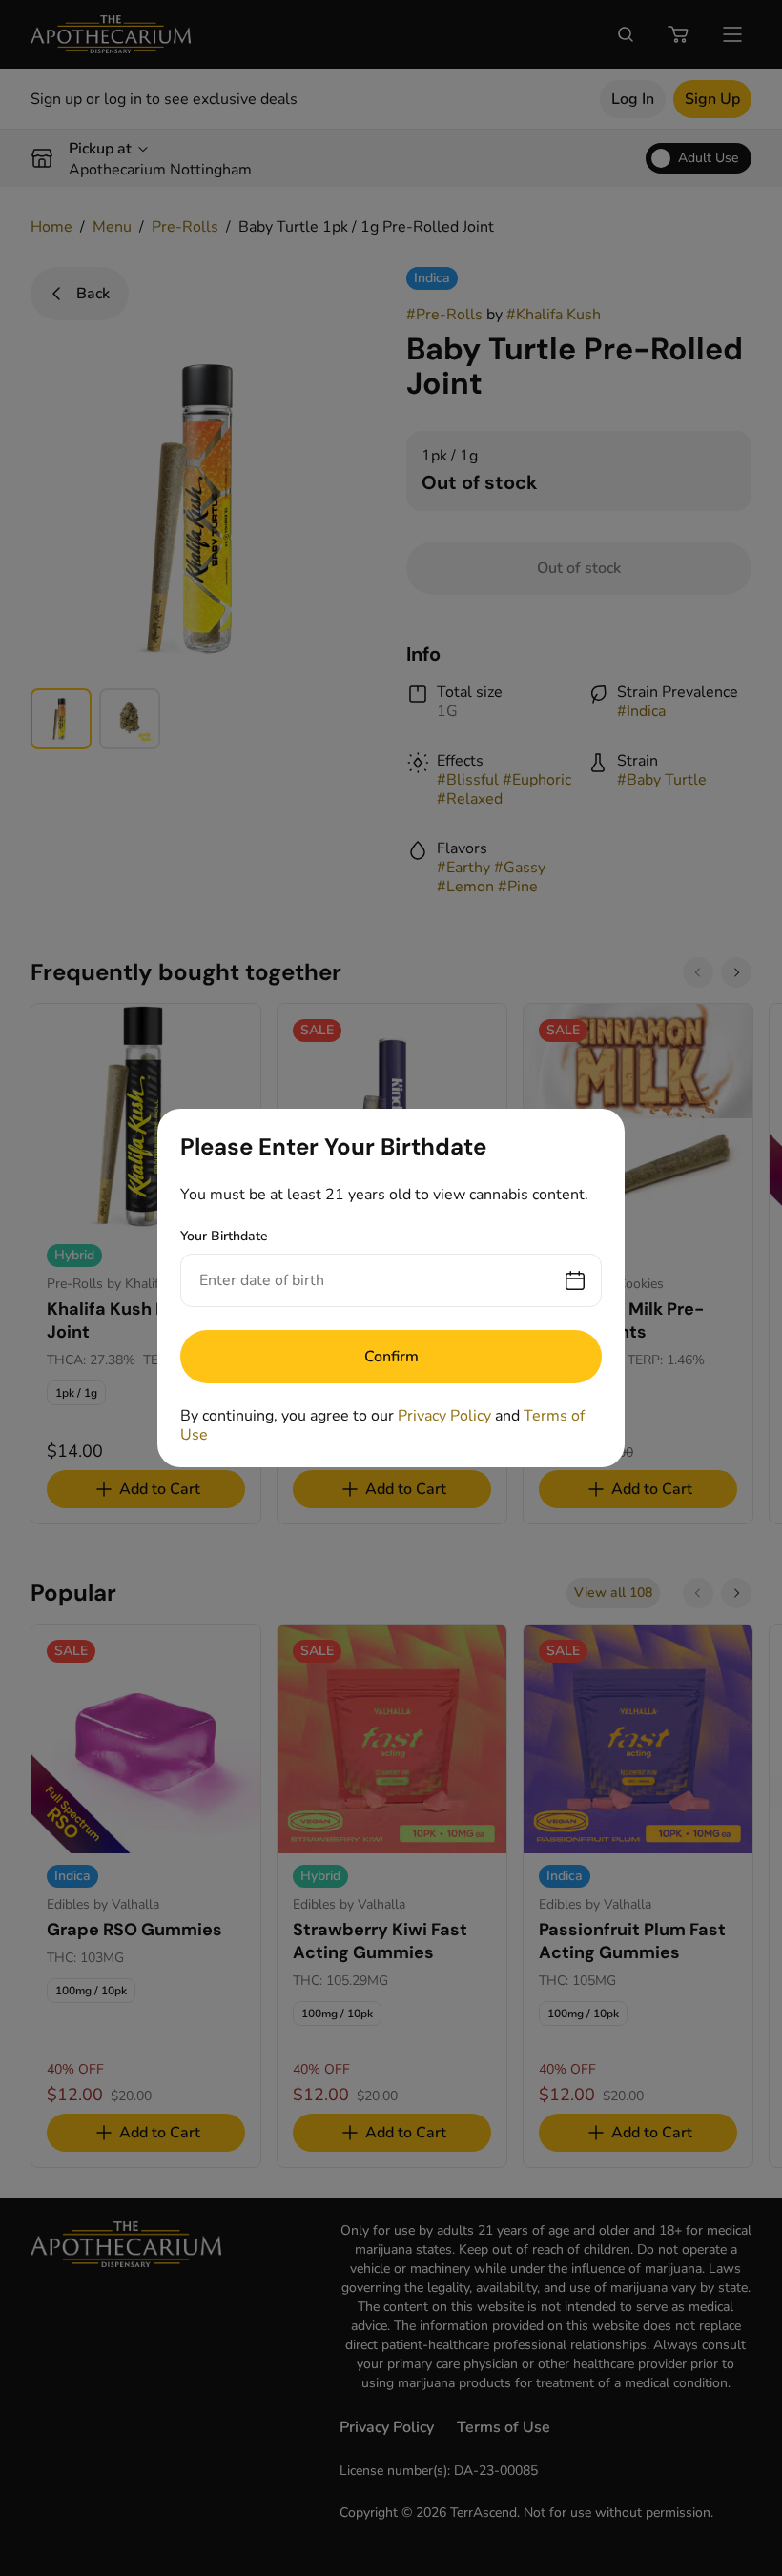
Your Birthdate (224, 1236)
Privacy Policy (444, 1416)
